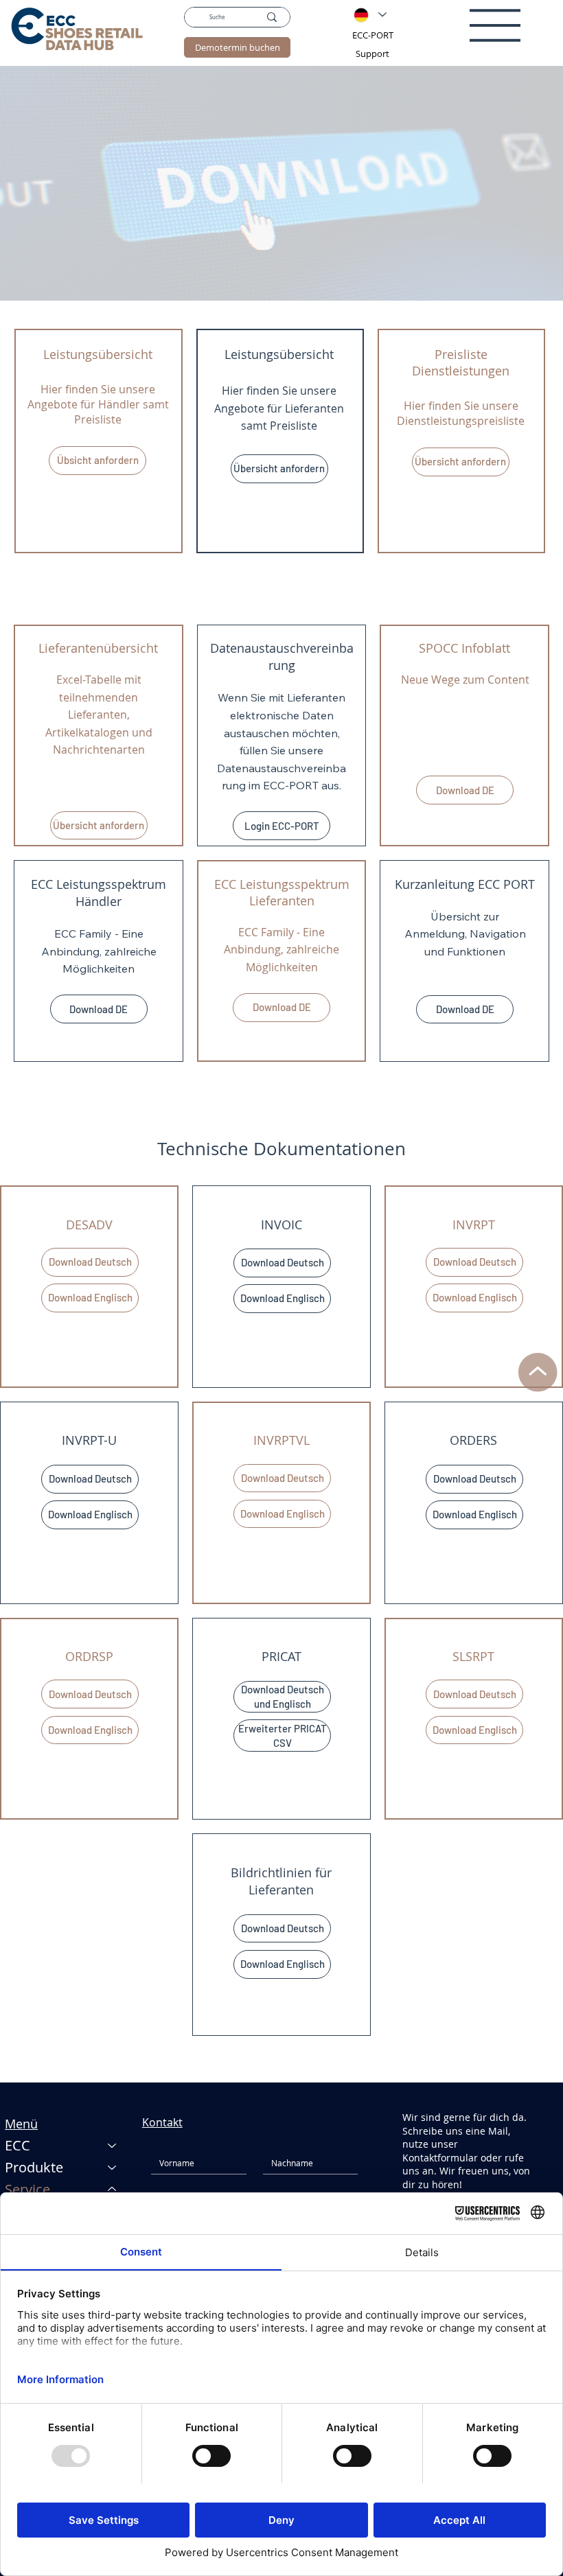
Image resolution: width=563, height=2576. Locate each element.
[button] (97, 461)
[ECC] (113, 2146)
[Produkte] (113, 2168)
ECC (18, 2145)
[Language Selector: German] (369, 15)
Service (27, 2189)
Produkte (34, 2167)
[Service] (113, 2190)
